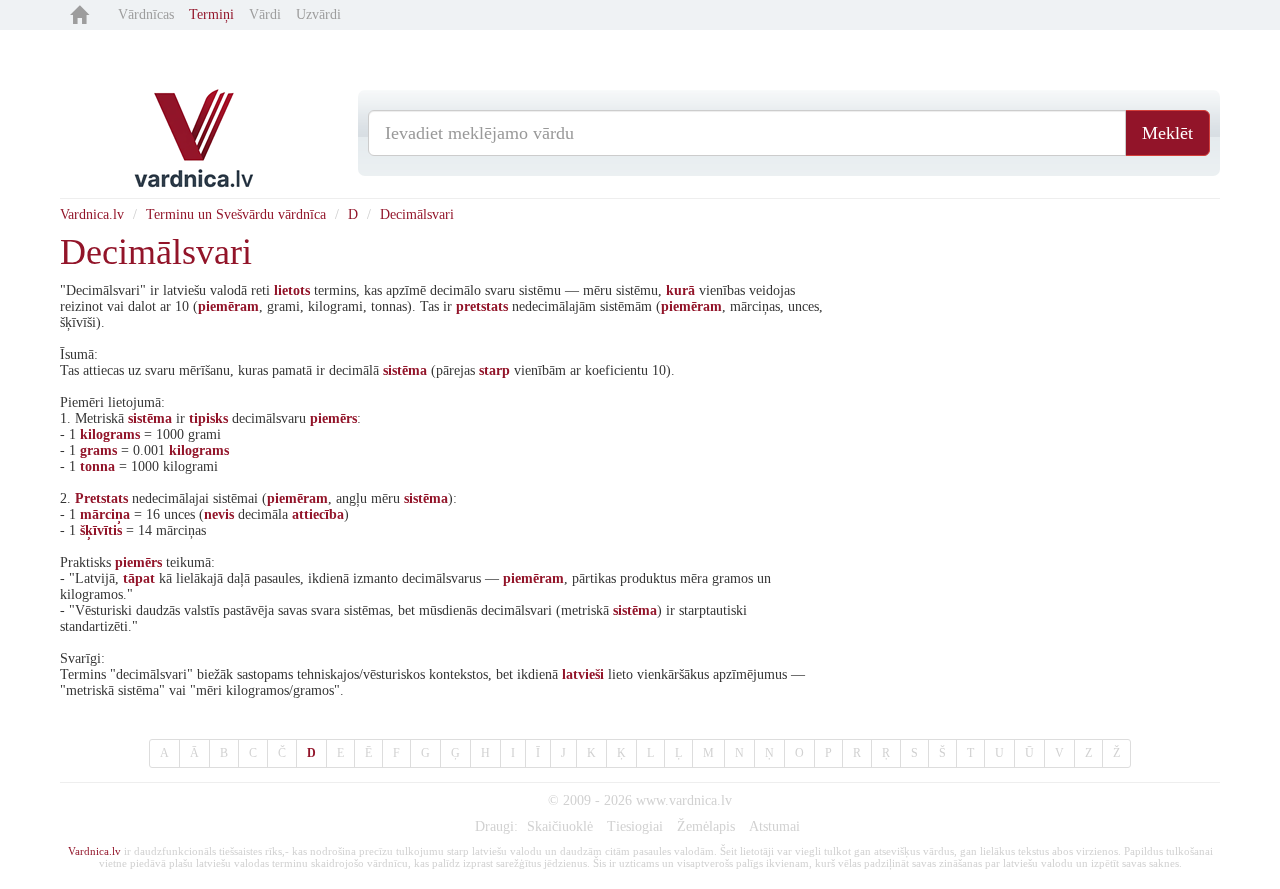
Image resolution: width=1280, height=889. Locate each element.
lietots (292, 290)
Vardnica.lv (92, 214)
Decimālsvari (417, 214)
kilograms (110, 434)
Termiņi (211, 14)
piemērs (333, 418)
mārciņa (105, 514)
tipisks (208, 418)
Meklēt (1167, 133)
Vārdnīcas (146, 14)
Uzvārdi (318, 14)
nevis (219, 514)
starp (494, 370)
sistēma (405, 370)
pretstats (482, 306)
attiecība (318, 514)
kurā (680, 290)
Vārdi (265, 14)
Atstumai (774, 826)
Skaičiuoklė (560, 826)
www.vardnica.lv (684, 800)
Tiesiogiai (635, 826)
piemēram (228, 306)
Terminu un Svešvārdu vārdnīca (236, 214)
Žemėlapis (706, 826)
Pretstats (101, 498)
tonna (97, 466)
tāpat (139, 578)
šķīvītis (101, 530)
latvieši (583, 674)
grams (98, 450)
